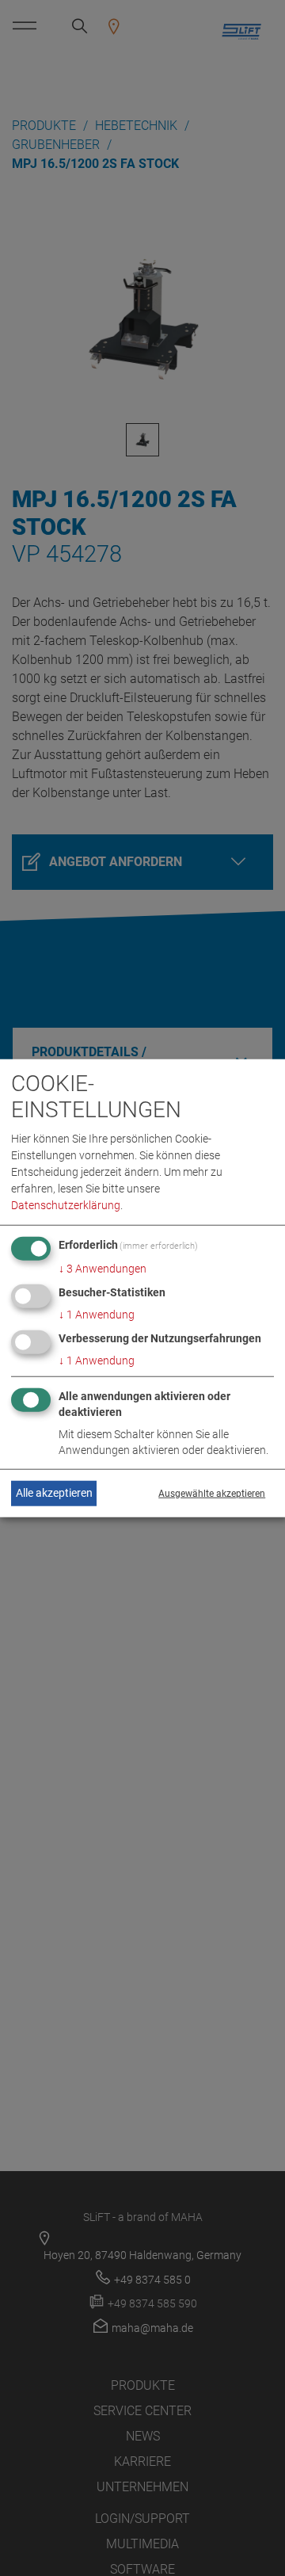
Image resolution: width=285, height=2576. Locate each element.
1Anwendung (97, 1315)
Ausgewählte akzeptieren (212, 1494)
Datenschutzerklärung (66, 1205)
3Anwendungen (103, 1269)
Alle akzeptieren (54, 1493)
